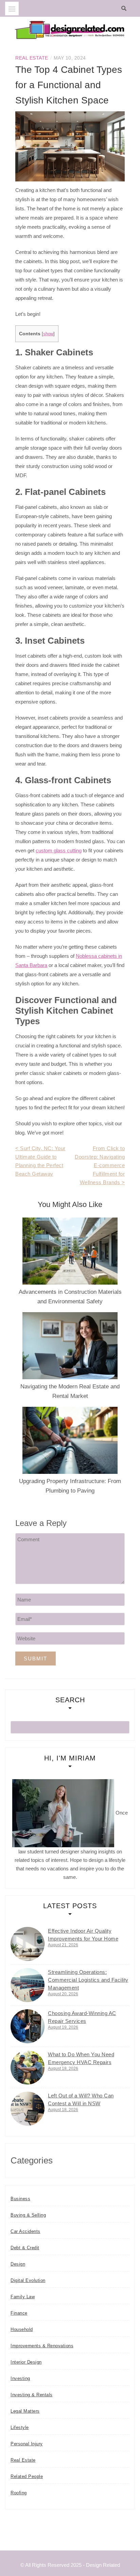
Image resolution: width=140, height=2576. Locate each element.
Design (18, 2264)
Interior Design (26, 2362)
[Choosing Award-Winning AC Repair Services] (28, 2026)
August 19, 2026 (63, 2027)
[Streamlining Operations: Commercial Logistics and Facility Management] (28, 1985)
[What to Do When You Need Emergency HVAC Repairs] (28, 2067)
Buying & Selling (28, 2215)
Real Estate (32, 58)
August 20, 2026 (63, 1994)
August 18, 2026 (63, 2068)
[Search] (126, 9)
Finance (19, 2313)
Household (22, 2329)
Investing (20, 2378)
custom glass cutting (59, 850)
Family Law (23, 2297)
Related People (27, 2476)
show (48, 334)
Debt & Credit (25, 2248)
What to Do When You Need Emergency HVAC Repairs (81, 2058)
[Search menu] (12, 9)
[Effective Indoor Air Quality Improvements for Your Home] (28, 1944)
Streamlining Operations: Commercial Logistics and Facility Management (88, 1980)
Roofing (19, 2493)
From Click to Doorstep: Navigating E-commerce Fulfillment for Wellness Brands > (100, 1165)
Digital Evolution (28, 2280)
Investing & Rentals (32, 2395)
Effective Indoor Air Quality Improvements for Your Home (83, 1935)
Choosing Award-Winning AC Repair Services (82, 2017)
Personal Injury (27, 2444)
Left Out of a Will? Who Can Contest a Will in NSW (81, 2099)
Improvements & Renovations (42, 2346)
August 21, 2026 (63, 1945)
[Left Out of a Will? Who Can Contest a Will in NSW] (28, 2109)
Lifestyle (20, 2427)
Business (20, 2199)
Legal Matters (25, 2411)
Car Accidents (25, 2231)
